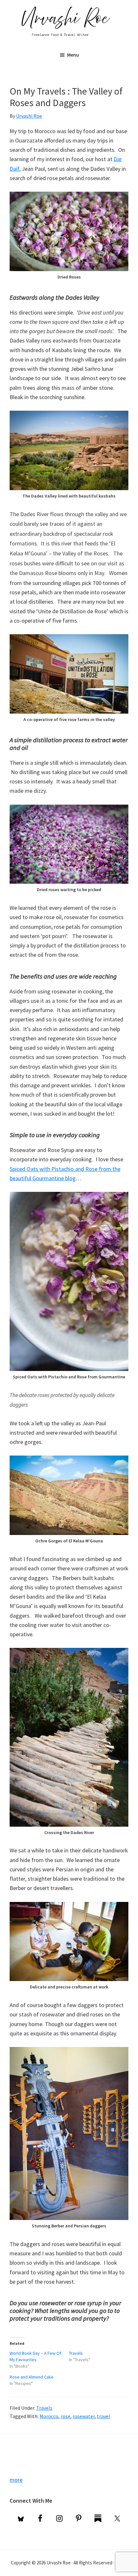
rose (65, 2416)
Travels (76, 2353)
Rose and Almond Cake (32, 2377)
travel (103, 2416)
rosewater (84, 2416)
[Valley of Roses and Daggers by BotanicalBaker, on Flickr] (69, 196)
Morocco (49, 2416)
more (16, 2480)
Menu (73, 55)
